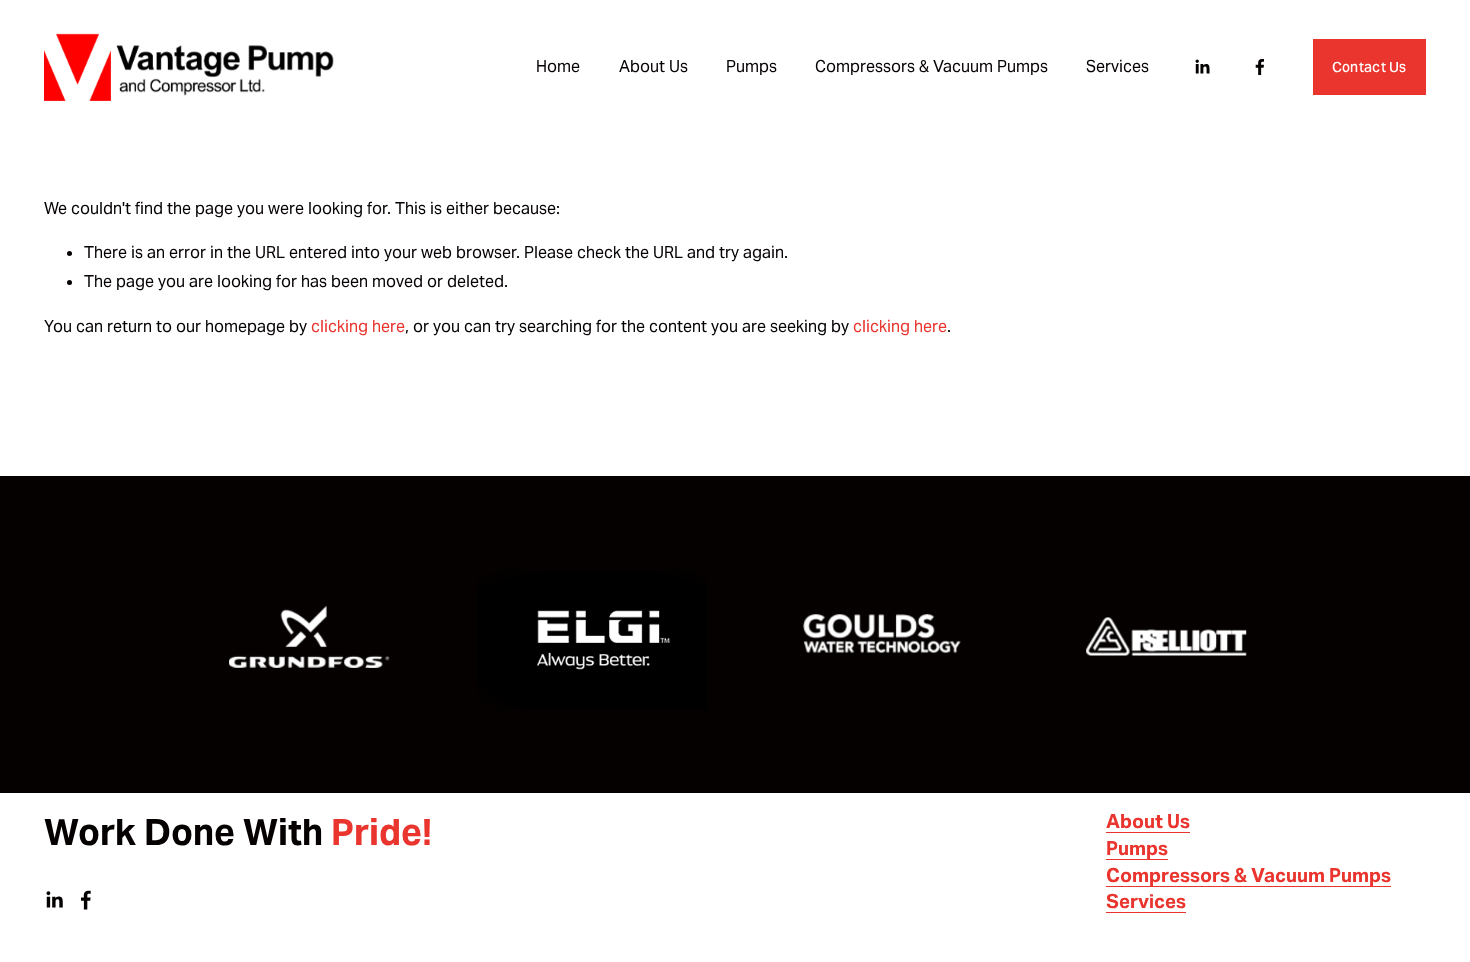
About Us (653, 66)
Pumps (751, 66)
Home (558, 66)
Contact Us (1369, 67)
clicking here (358, 326)
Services (1117, 66)
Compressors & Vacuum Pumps (931, 66)
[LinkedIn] (1202, 67)
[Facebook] (1260, 67)
